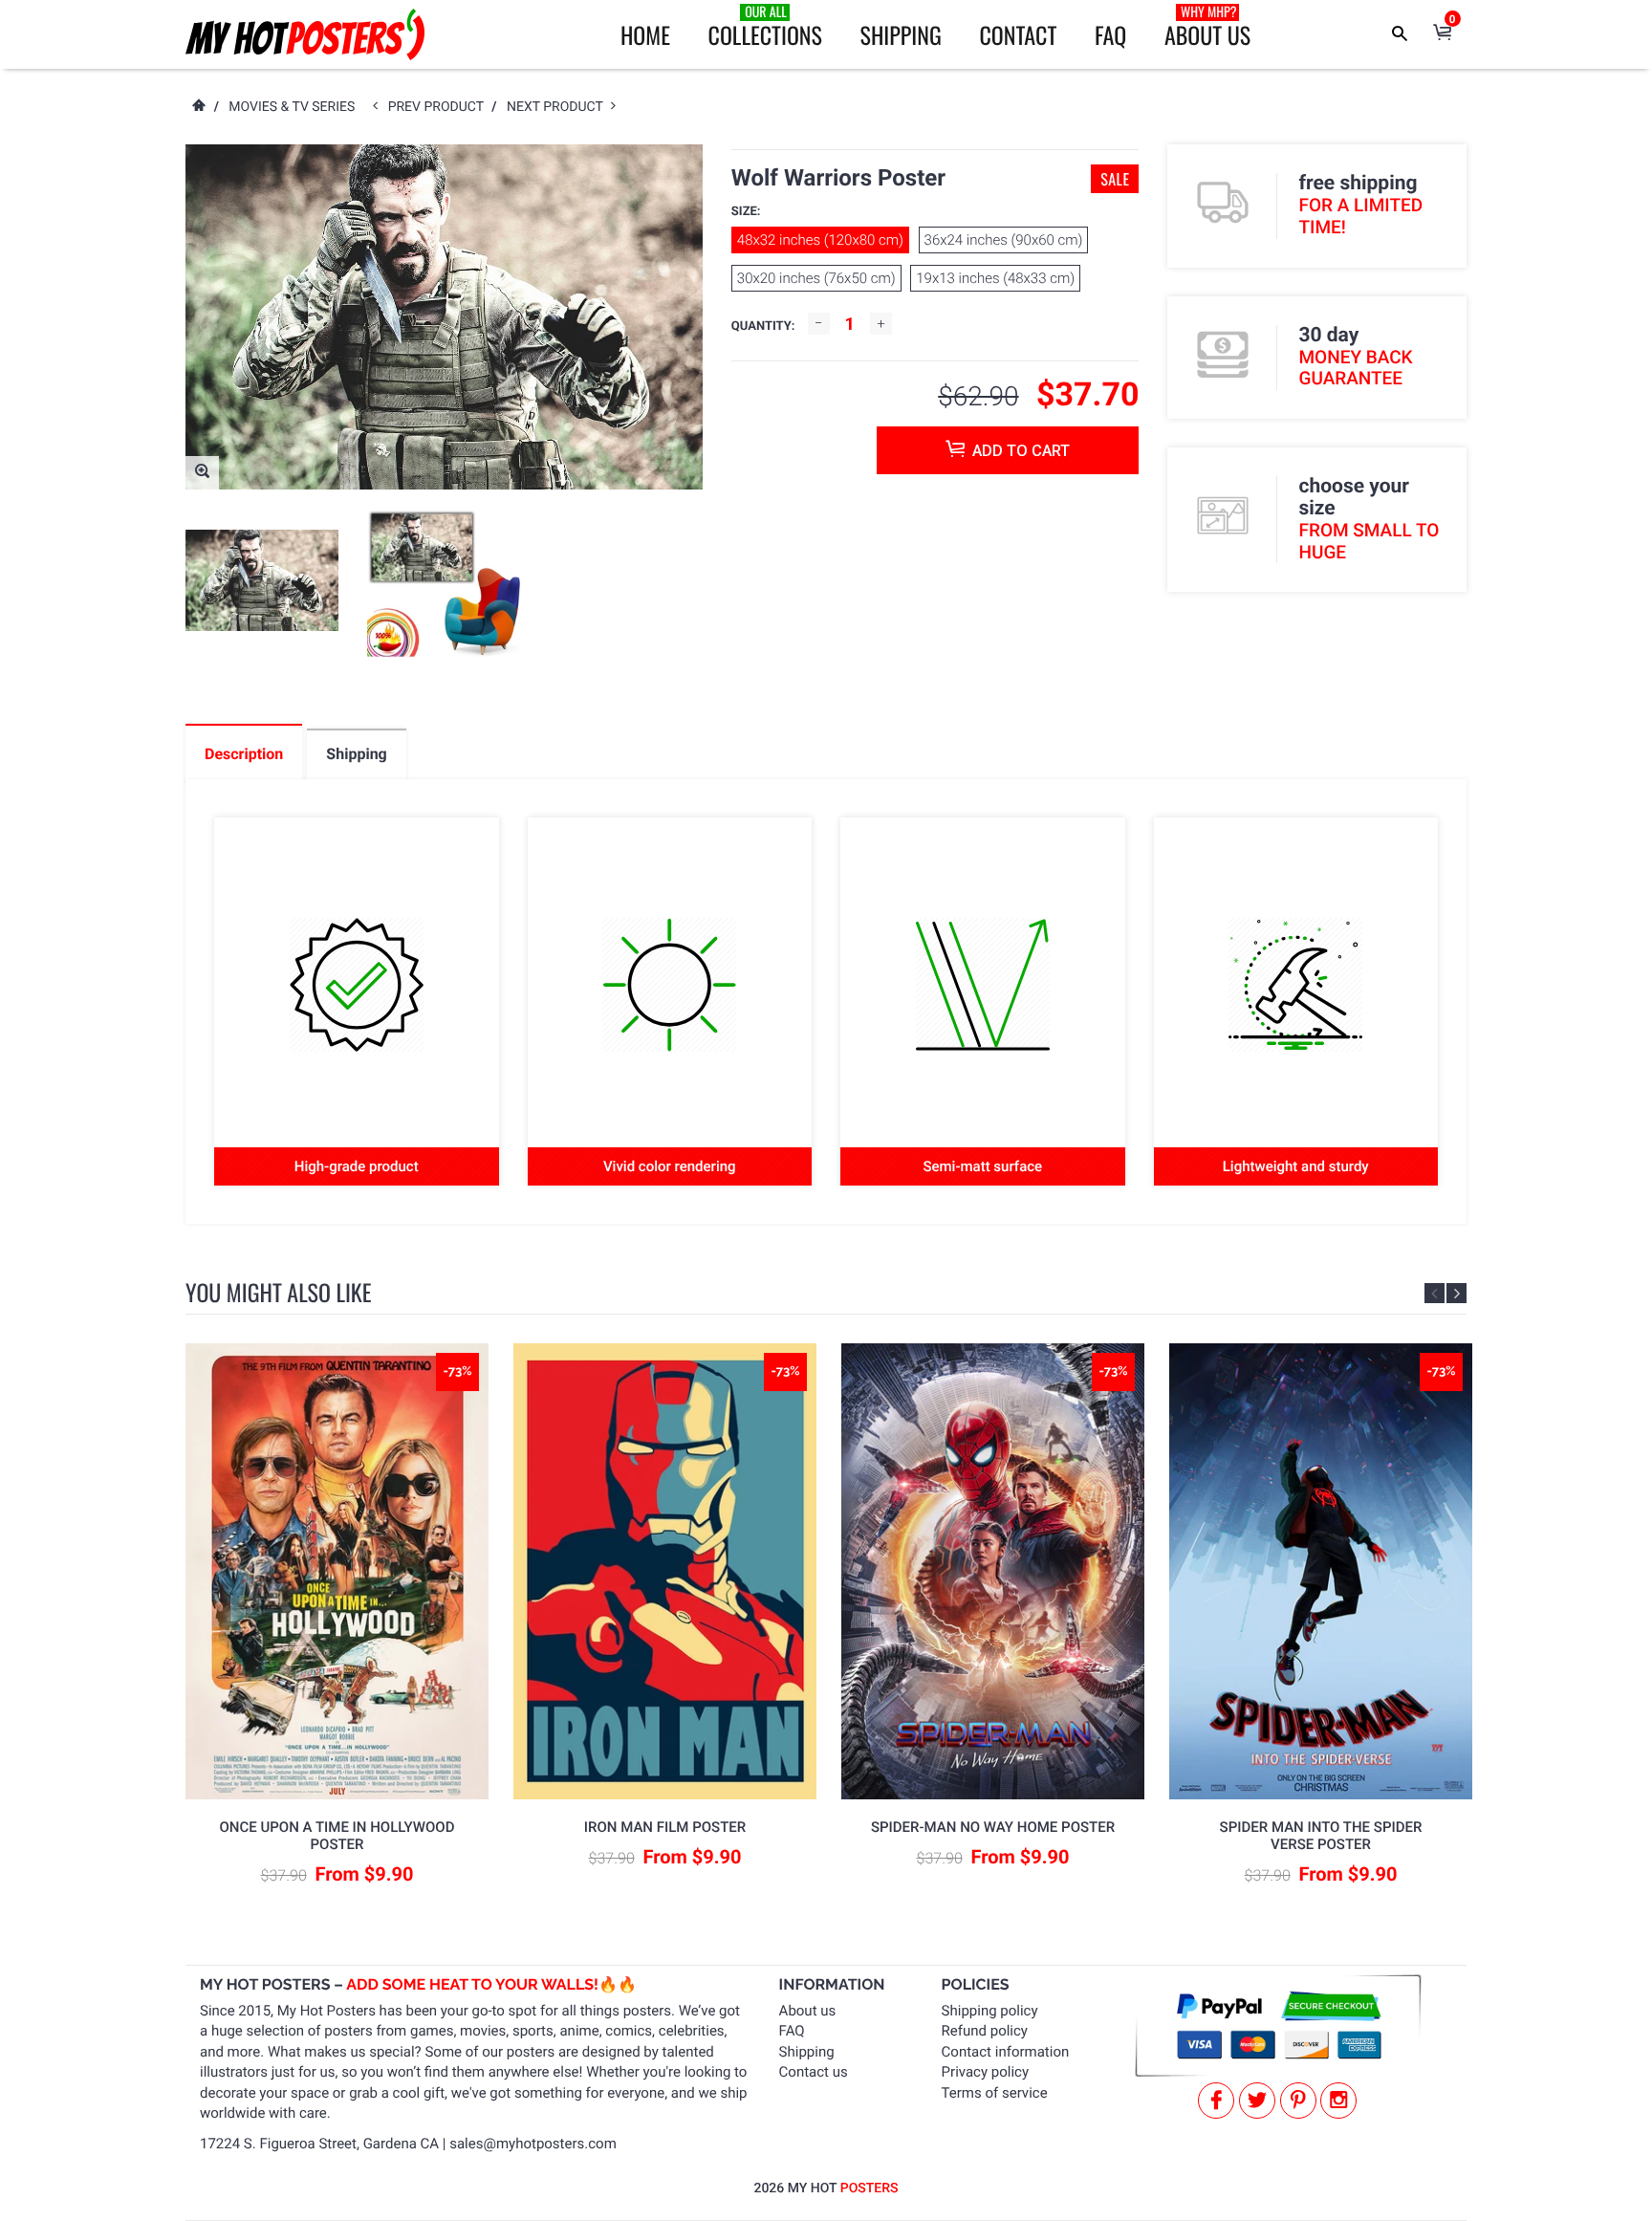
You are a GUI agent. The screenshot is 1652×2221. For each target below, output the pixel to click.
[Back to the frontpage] (198, 107)
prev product (440, 107)
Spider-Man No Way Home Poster (993, 1827)
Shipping (901, 34)
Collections (765, 27)
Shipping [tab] (356, 754)
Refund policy (985, 2031)
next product (559, 107)
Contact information (1006, 2052)
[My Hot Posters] (305, 34)
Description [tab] (244, 754)
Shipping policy (990, 2011)
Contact (1018, 34)
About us (808, 2011)
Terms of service (995, 2093)
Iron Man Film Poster (665, 1827)
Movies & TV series (292, 107)
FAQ (1110, 34)
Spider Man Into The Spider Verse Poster (1321, 1836)
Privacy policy (985, 2072)
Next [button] (1456, 1293)
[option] (262, 581)
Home (645, 34)
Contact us (814, 2072)
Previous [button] (1435, 1293)
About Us (1207, 27)
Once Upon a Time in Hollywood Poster (337, 1836)
